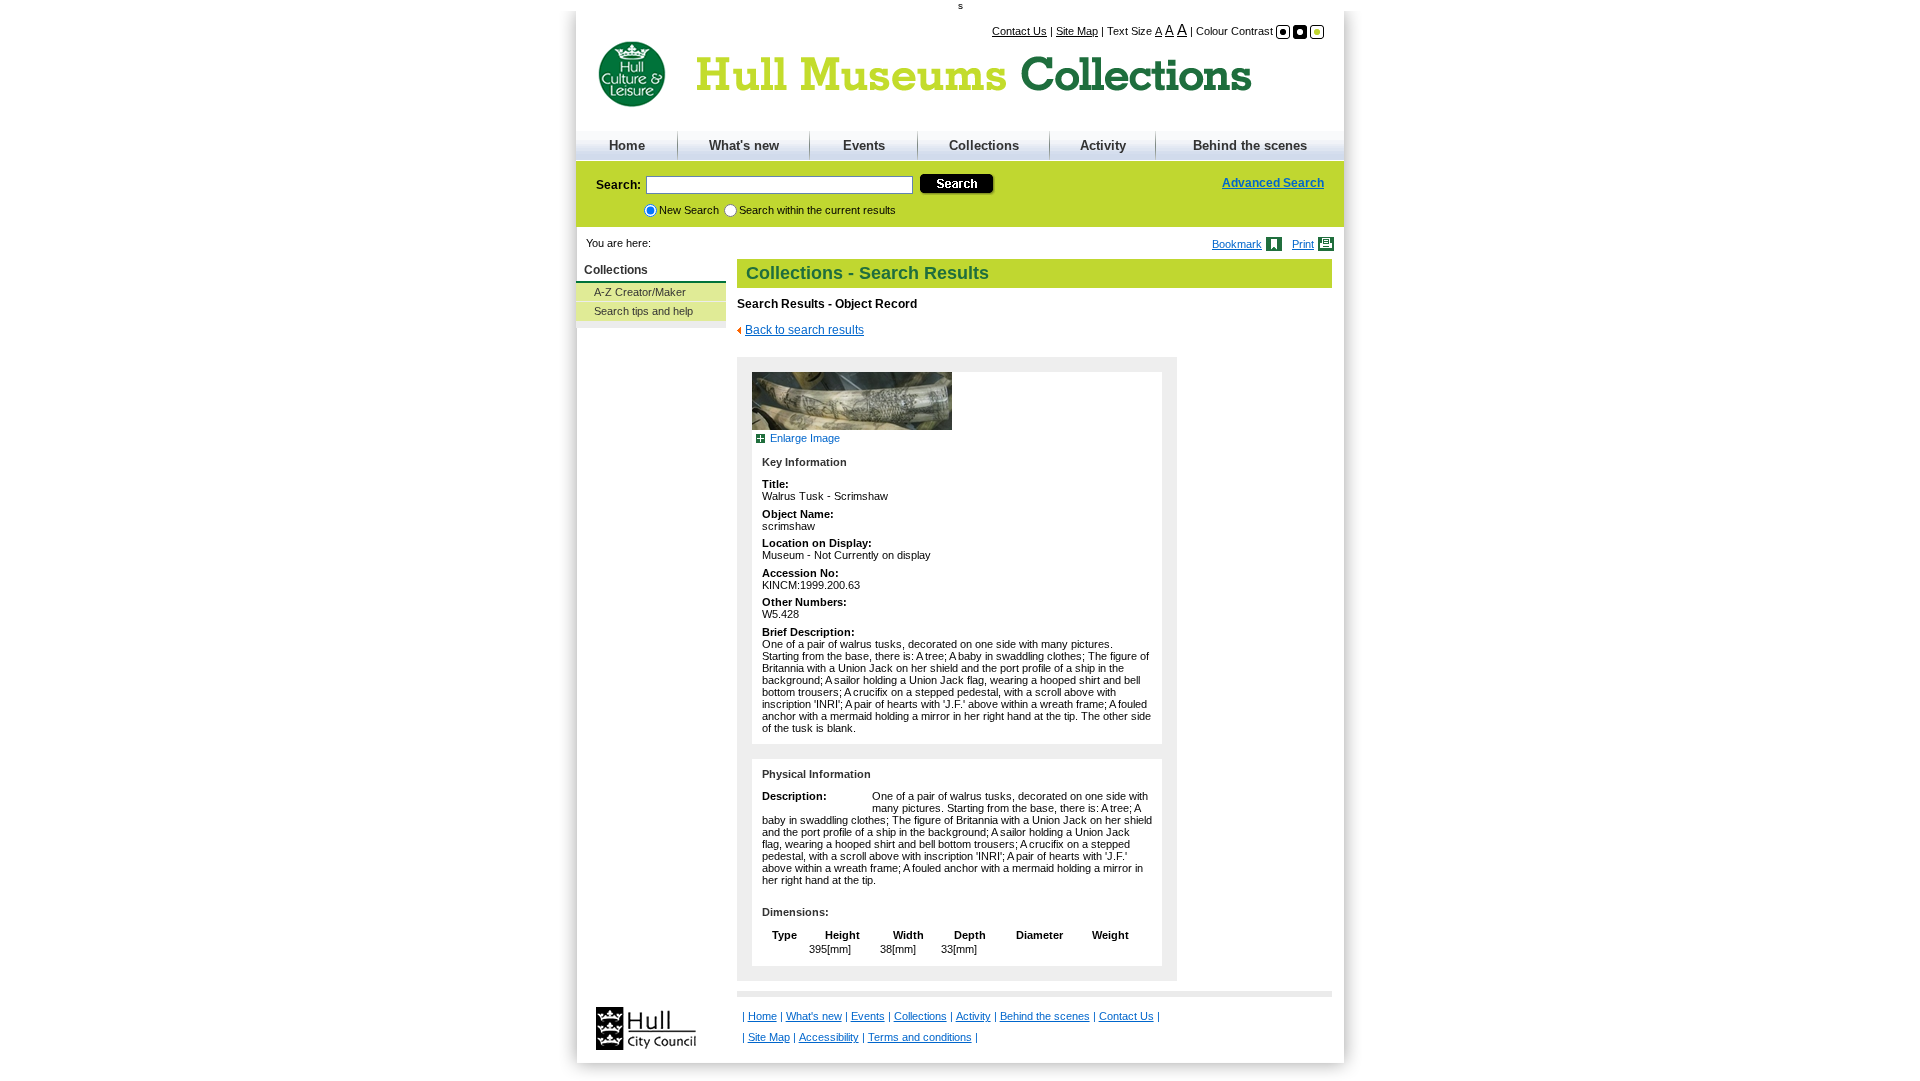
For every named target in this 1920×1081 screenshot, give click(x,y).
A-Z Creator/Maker (640, 292)
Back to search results (804, 330)
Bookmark (1237, 244)
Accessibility (829, 1037)
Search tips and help (643, 311)
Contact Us (1019, 31)
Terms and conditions (920, 1037)
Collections (984, 145)
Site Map (1077, 31)
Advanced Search (1273, 183)
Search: (618, 185)
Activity (1103, 145)
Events (864, 145)
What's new (744, 145)
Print (1303, 244)
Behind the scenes (1250, 145)
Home (627, 145)
